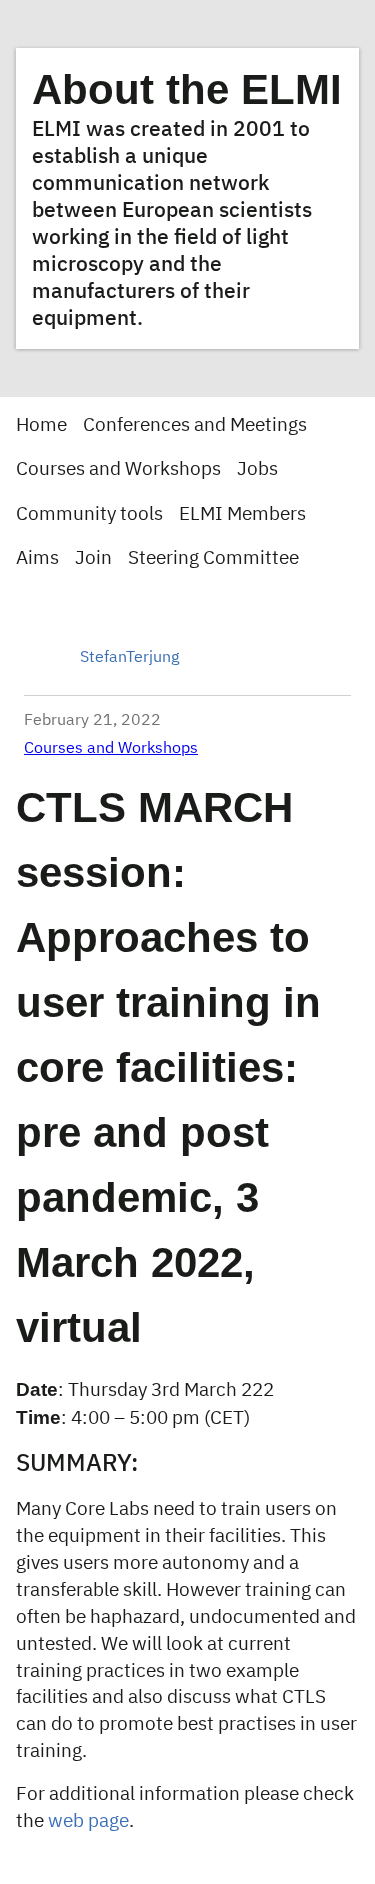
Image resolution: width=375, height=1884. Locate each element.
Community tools (89, 514)
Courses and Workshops (118, 469)
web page (88, 1821)
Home (41, 425)
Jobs (257, 469)
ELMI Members (242, 514)
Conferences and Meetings (195, 425)
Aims (37, 558)
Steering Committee (213, 558)
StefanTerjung (129, 658)
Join (93, 558)
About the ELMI (187, 89)
